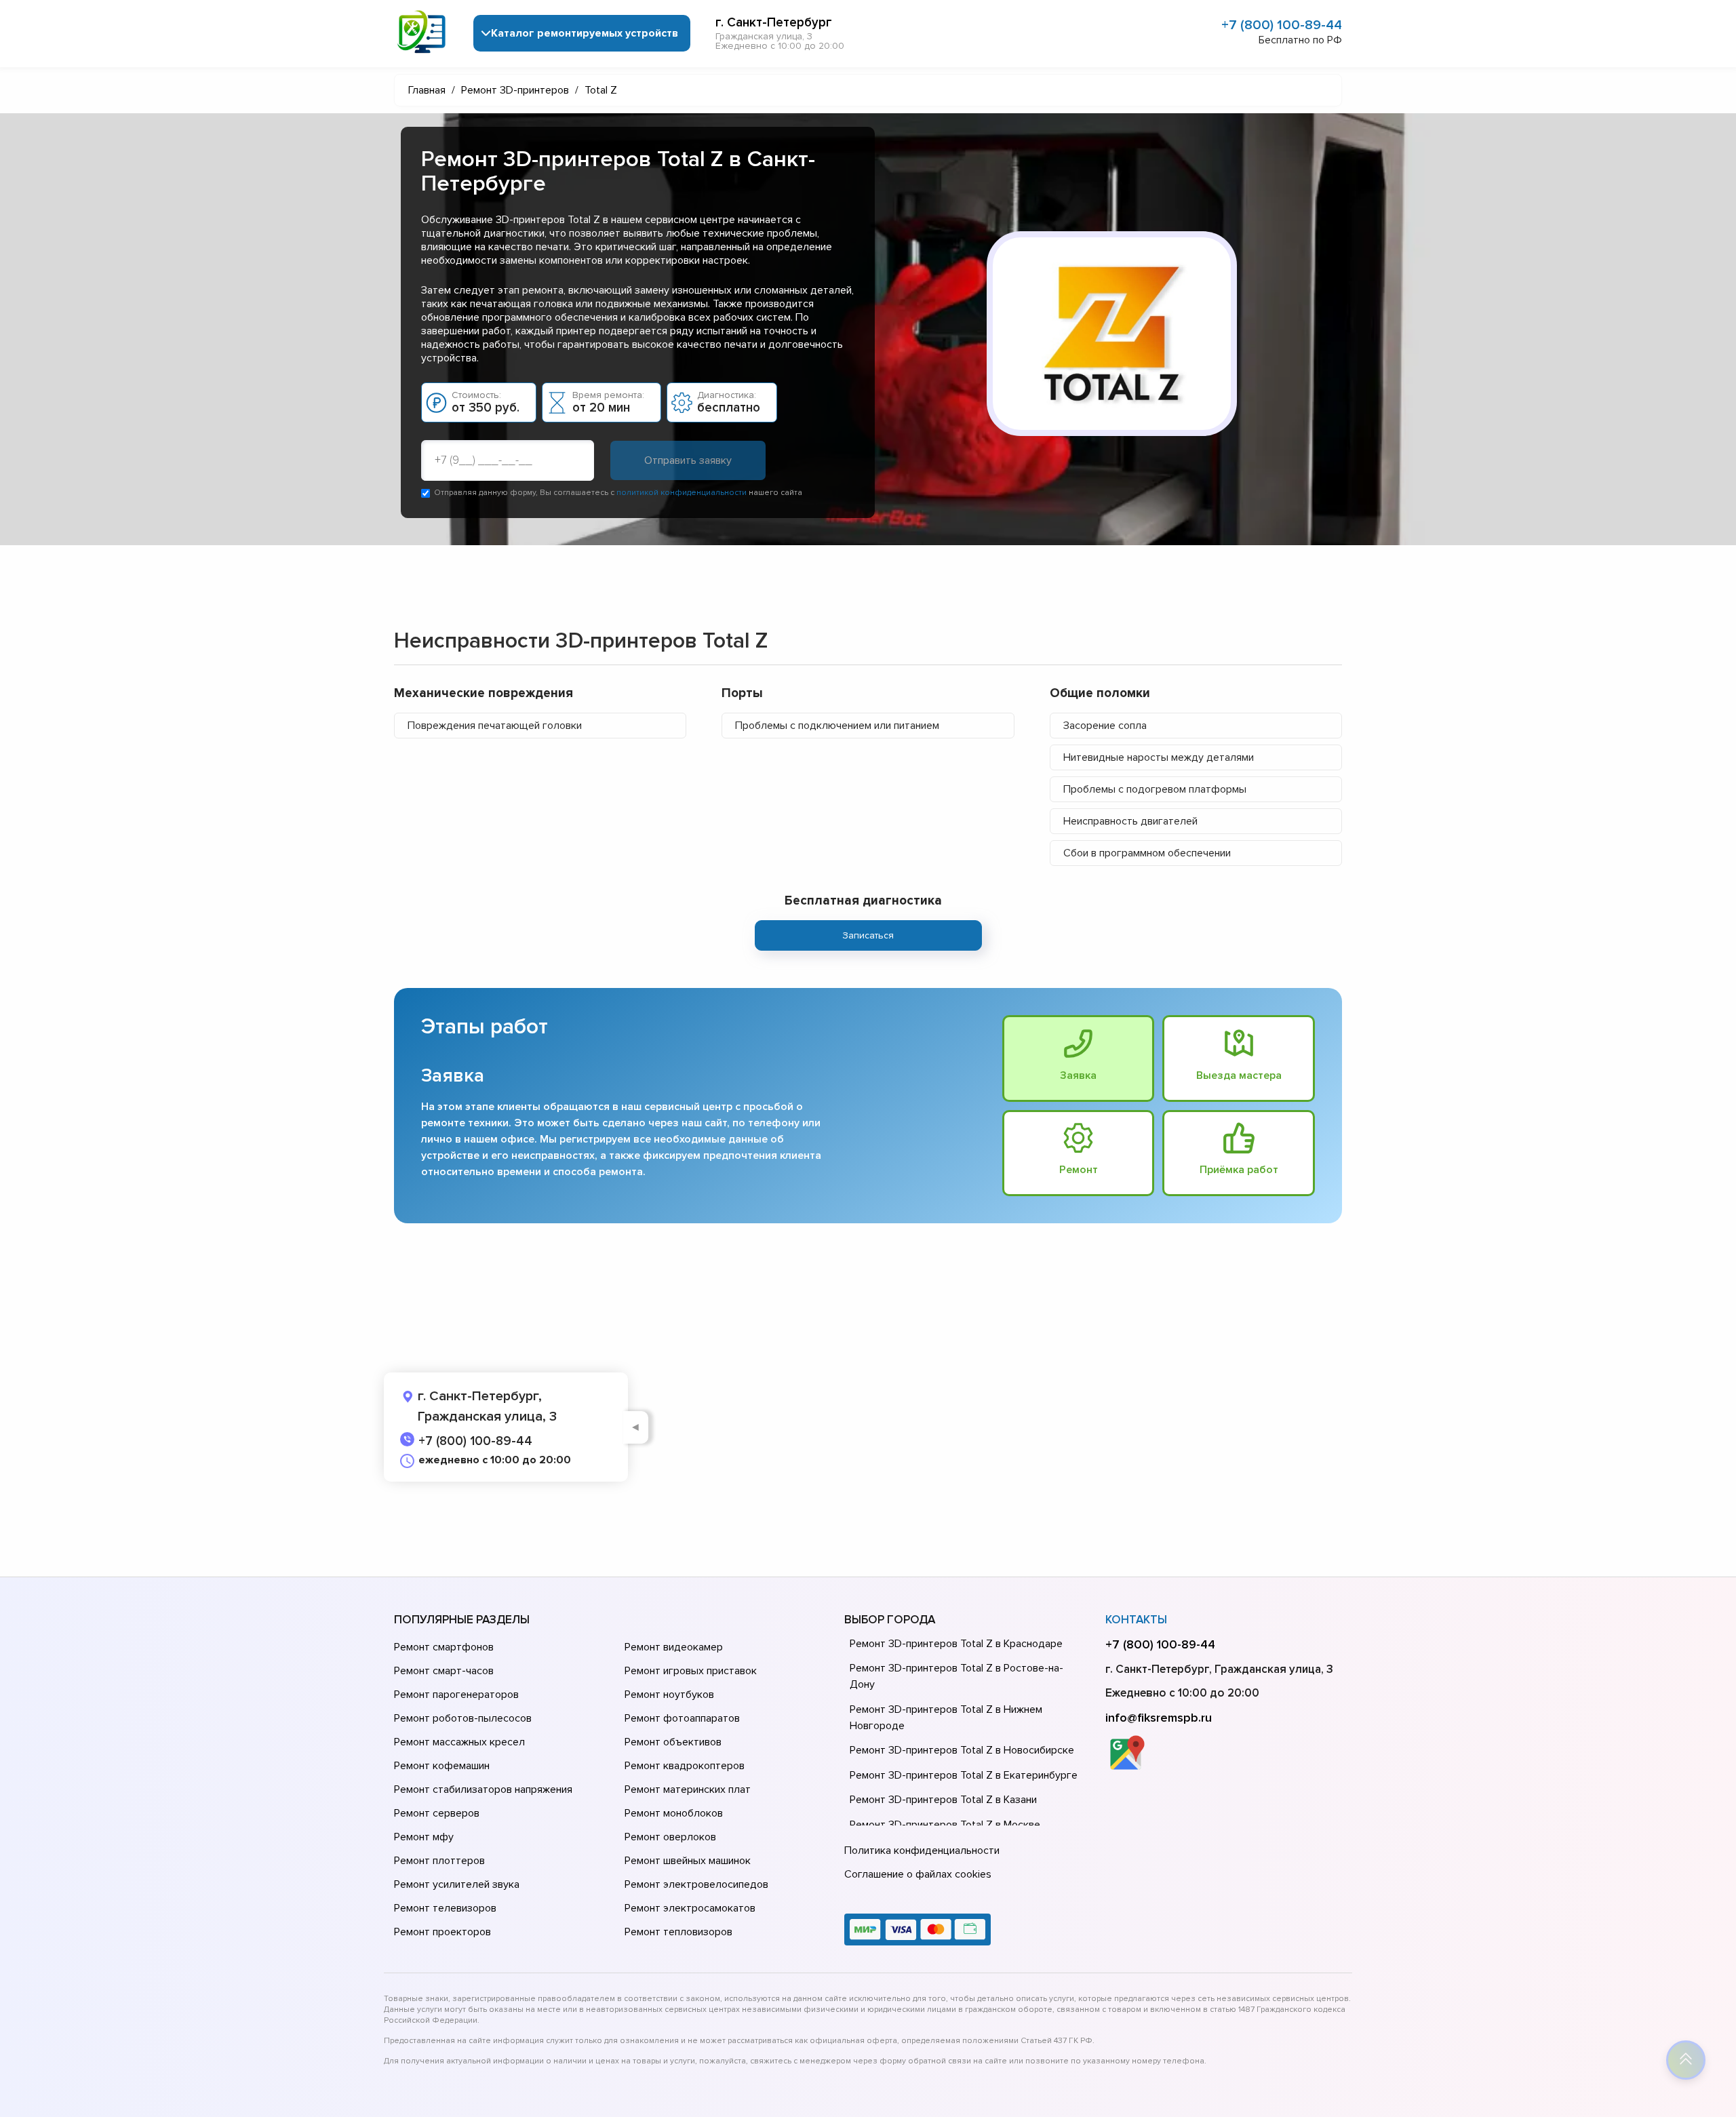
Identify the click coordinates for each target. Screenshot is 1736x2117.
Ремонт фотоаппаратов (682, 1718)
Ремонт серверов (437, 1813)
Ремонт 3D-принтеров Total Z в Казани (943, 1800)
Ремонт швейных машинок (688, 1861)
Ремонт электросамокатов (690, 1908)
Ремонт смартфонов (444, 1647)
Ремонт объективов (673, 1742)
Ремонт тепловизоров (678, 1932)
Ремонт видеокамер (674, 1647)
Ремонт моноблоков (674, 1813)
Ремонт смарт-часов (444, 1671)
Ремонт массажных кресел (459, 1742)
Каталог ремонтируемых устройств (585, 33)
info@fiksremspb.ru (1159, 1718)
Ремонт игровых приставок (691, 1671)
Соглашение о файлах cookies (918, 1874)
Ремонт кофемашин (442, 1766)
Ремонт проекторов (442, 1932)
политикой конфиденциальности (682, 493)
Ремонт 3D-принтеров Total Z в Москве (945, 1825)
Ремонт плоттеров (439, 1861)
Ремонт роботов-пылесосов (463, 1718)
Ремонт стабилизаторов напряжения (483, 1789)
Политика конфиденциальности (922, 1851)
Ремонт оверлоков (670, 1837)
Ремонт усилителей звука (457, 1884)
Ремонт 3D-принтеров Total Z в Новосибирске (962, 1750)
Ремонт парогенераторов (456, 1695)
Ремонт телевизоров (445, 1908)
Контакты (1136, 1620)
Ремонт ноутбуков (669, 1695)
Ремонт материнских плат (688, 1789)
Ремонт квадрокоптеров (685, 1766)
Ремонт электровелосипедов (696, 1884)
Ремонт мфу (424, 1837)
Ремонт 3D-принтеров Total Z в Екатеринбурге (964, 1775)
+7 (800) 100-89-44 (1282, 25)
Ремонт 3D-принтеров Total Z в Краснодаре (956, 1644)
